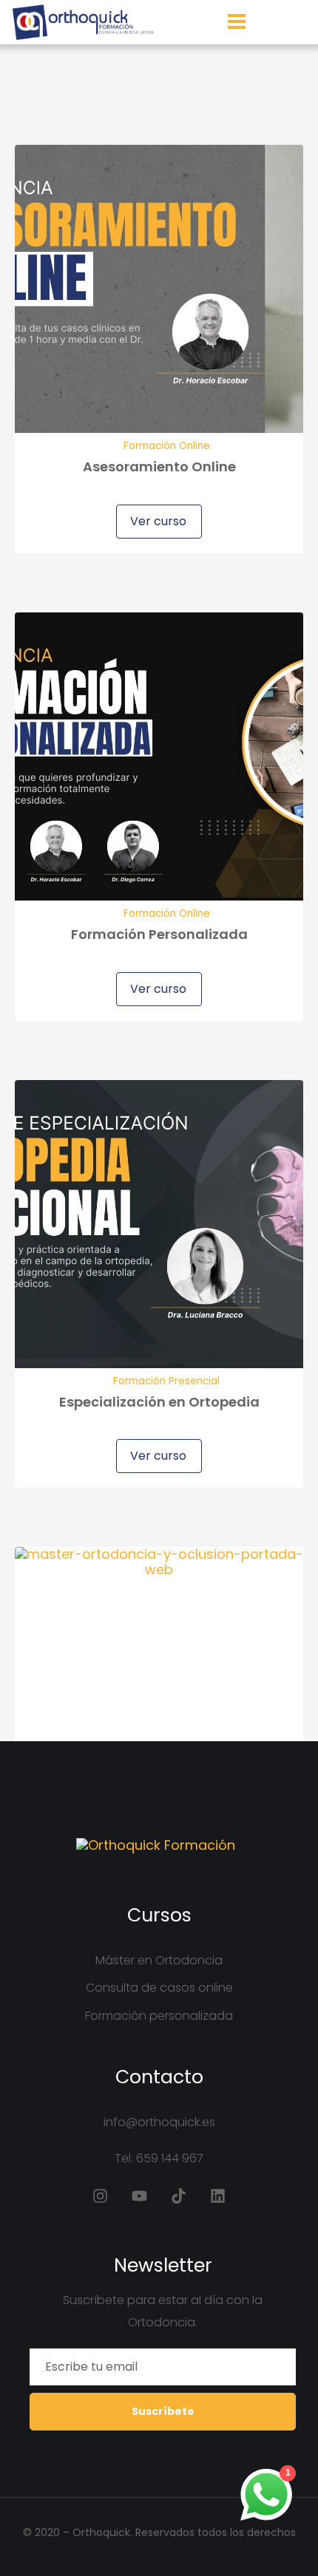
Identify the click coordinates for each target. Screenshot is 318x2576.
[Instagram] (100, 2196)
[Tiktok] (179, 2196)
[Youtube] (139, 2196)
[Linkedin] (218, 2196)
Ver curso (157, 521)
